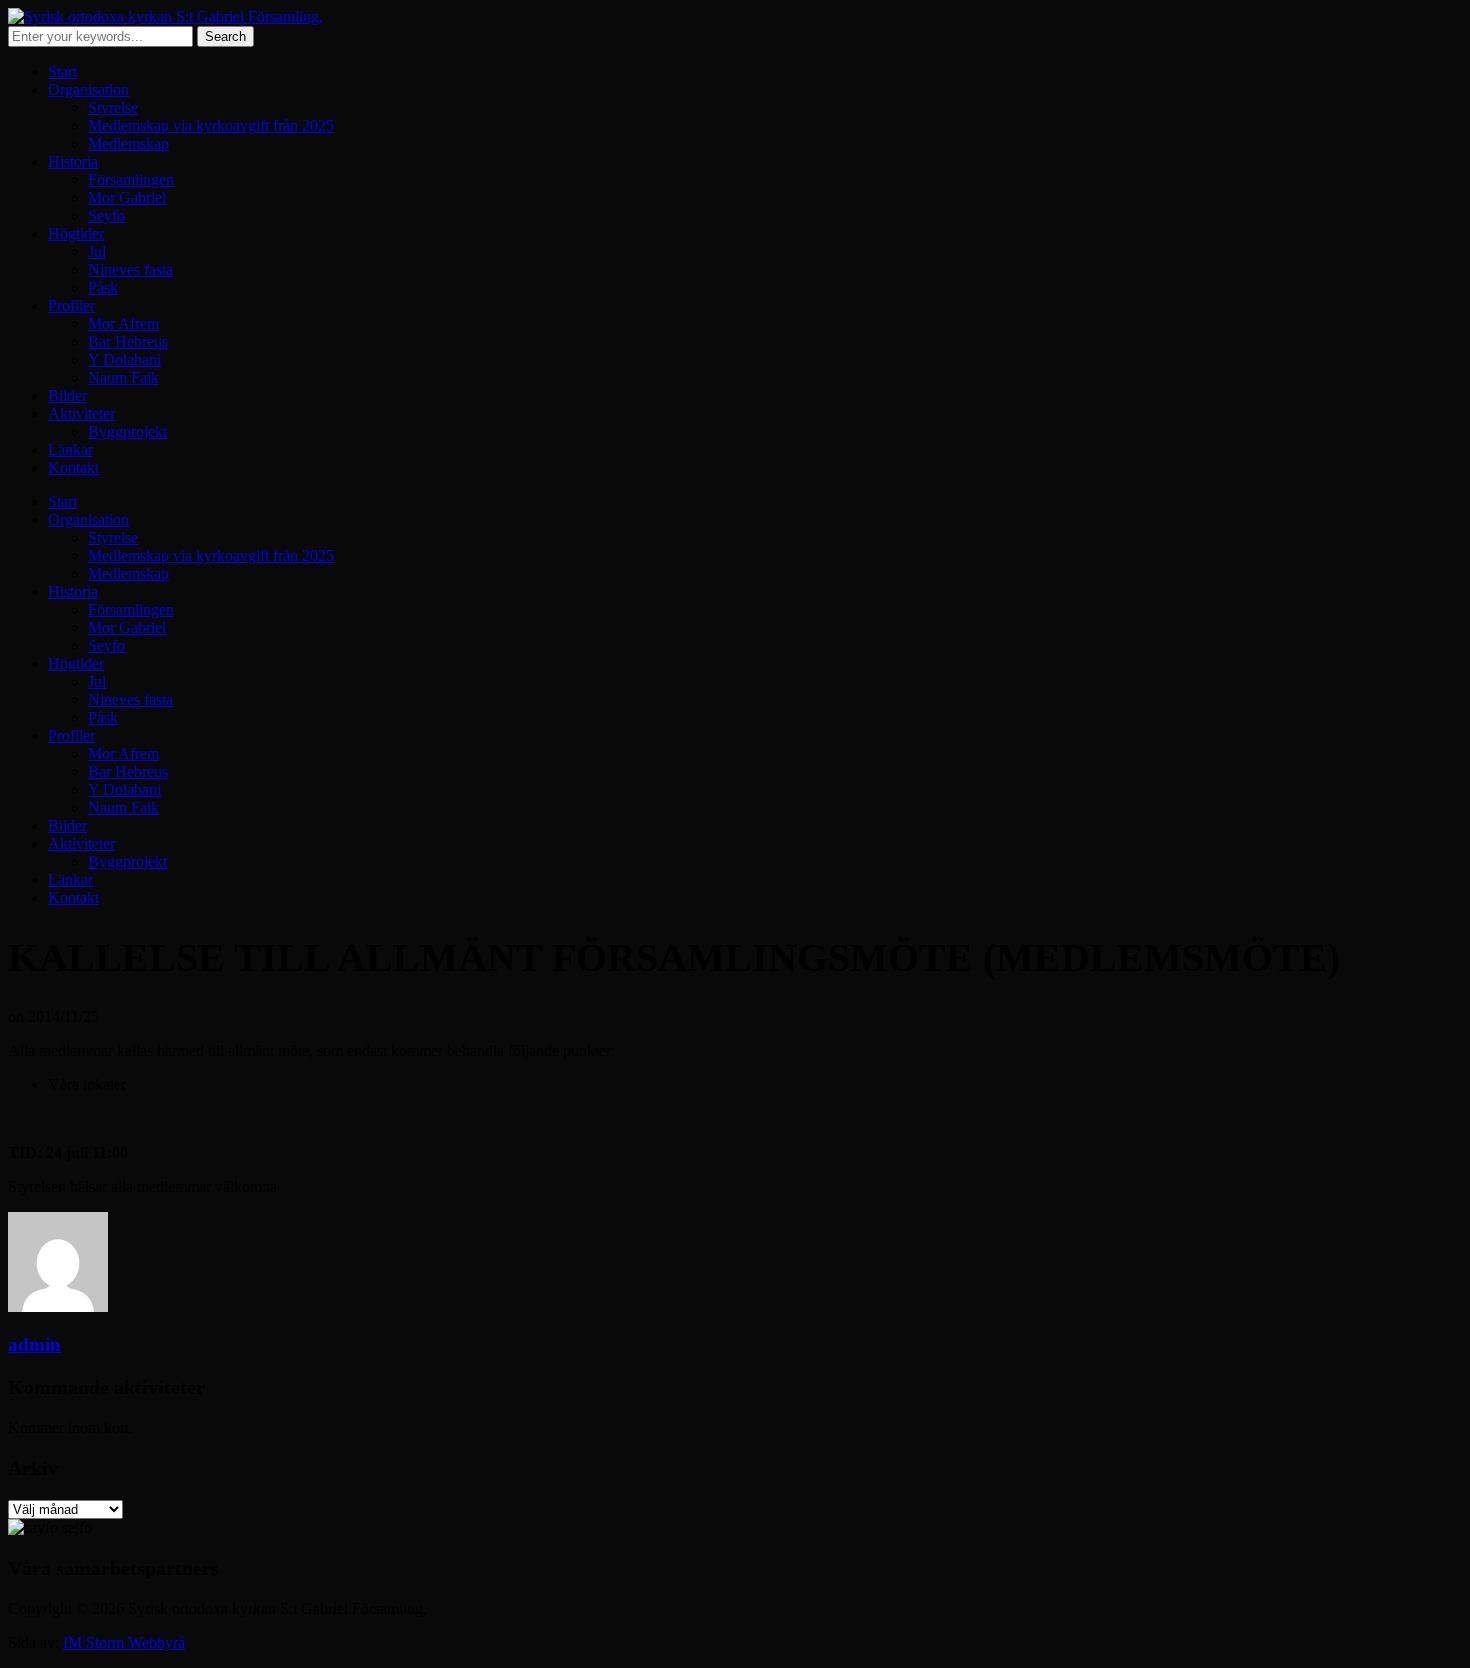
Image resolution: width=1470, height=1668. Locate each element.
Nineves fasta (130, 269)
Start (62, 71)
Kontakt (73, 467)
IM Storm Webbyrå (124, 1642)
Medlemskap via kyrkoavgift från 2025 (211, 125)
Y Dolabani (124, 359)
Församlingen (131, 179)
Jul (97, 251)
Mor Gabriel (127, 197)
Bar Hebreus (128, 341)
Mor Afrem (123, 323)
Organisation (88, 89)
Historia (73, 161)
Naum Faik (123, 377)
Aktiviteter (81, 413)
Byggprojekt (127, 431)
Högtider (76, 233)
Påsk (103, 287)
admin (34, 1344)
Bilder (67, 395)
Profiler (71, 305)
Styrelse (113, 107)
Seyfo (106, 215)
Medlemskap (128, 143)
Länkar (70, 449)
